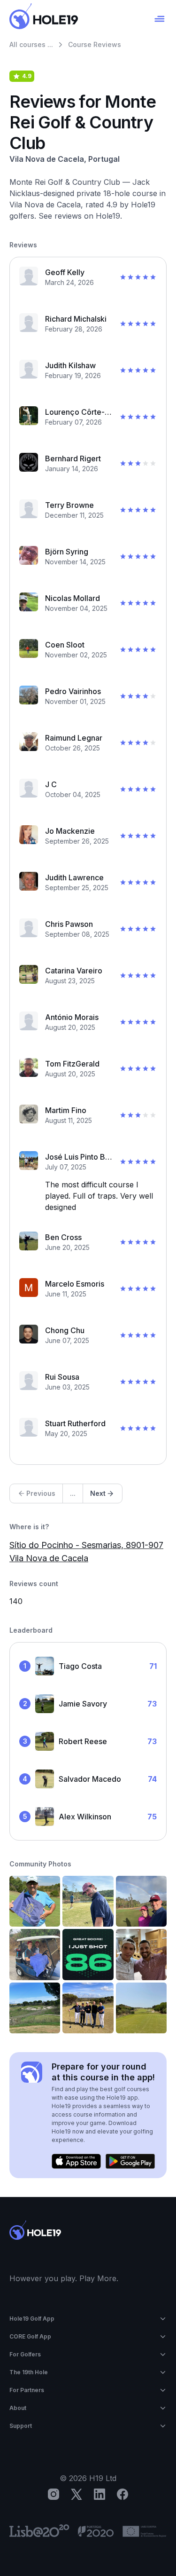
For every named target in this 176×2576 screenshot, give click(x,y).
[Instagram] (54, 2494)
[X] (77, 2494)
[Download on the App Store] (76, 2161)
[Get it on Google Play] (130, 2161)
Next (98, 1493)
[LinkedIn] (99, 2494)
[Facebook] (122, 2494)
